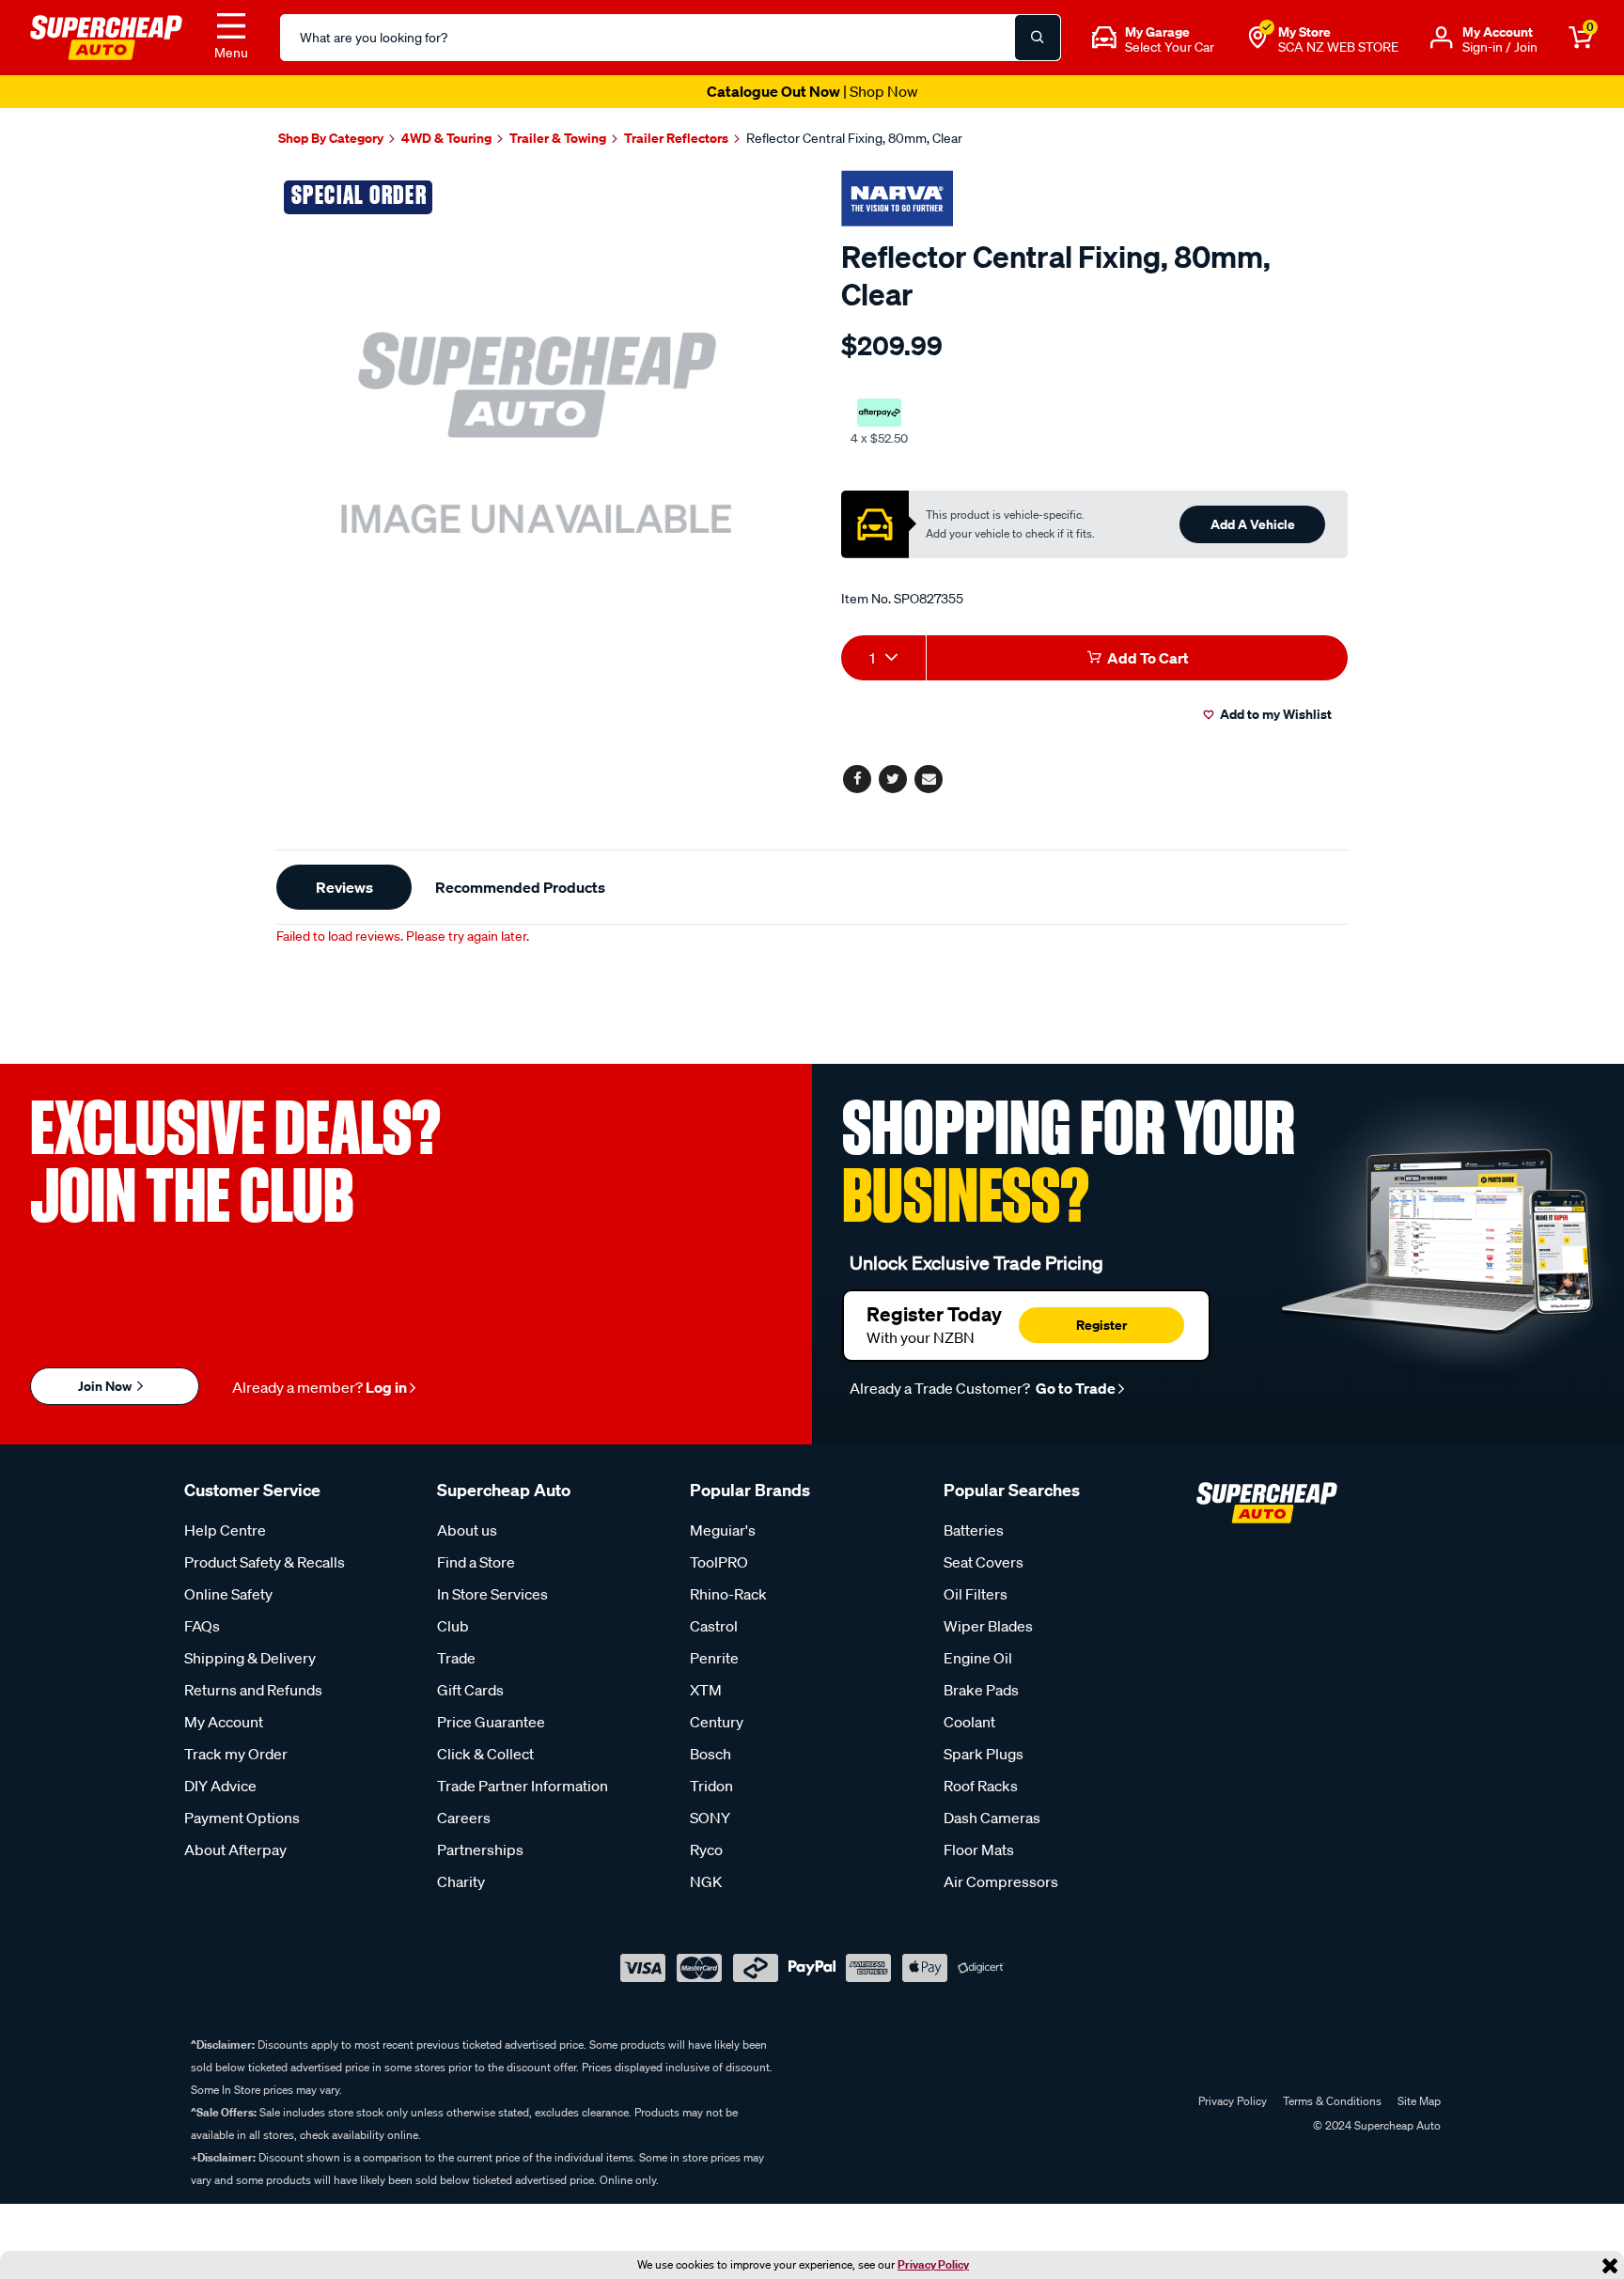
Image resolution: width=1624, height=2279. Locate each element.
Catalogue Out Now (812, 91)
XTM (706, 1690)
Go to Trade (1074, 1388)
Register (1101, 1325)
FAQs (202, 1626)
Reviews (344, 887)
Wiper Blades (988, 1626)
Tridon (711, 1786)
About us (467, 1530)
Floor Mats (979, 1850)
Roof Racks (981, 1786)
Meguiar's (723, 1530)
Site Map (1419, 2101)
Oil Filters (976, 1594)
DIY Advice (220, 1786)
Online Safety (228, 1594)
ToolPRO (719, 1562)
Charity (461, 1881)
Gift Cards (470, 1690)
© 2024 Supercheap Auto (1375, 2125)
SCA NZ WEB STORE (1338, 47)
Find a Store (476, 1562)
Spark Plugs (984, 1754)
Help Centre (225, 1530)
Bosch (710, 1754)
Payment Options (242, 1818)
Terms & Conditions (1332, 2101)
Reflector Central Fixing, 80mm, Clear (854, 138)
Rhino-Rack (728, 1594)
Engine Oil (978, 1658)
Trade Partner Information (523, 1786)
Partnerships (480, 1850)
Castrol (714, 1626)
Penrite (714, 1658)
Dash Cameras (992, 1818)
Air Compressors (1001, 1881)
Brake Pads (981, 1690)
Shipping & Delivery (250, 1658)
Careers (464, 1818)
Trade (456, 1658)
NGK (706, 1881)
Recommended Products (520, 887)
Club (453, 1626)
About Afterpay (235, 1850)
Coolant (969, 1722)
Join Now (106, 1386)
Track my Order (236, 1754)
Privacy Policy (933, 2264)
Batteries (974, 1530)
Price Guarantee (491, 1722)
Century (717, 1722)
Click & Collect (485, 1754)
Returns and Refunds (253, 1690)
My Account (224, 1722)
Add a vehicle (1253, 524)
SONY (710, 1818)
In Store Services (492, 1594)
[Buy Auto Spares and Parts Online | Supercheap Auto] (106, 36)
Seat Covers (984, 1562)
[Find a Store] (1257, 38)
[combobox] (883, 658)
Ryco (706, 1850)
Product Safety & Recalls (265, 1562)
